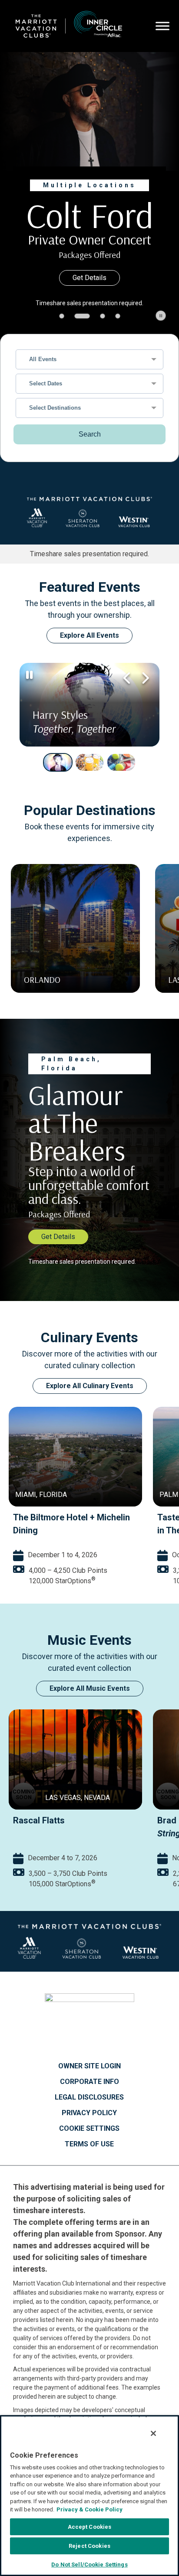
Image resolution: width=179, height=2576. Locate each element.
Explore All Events (89, 645)
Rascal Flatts (39, 1830)
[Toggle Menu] (162, 26)
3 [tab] (97, 326)
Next (144, 688)
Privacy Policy (89, 2123)
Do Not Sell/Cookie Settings (89, 2565)
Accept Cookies (90, 2527)
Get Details (89, 287)
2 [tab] (77, 326)
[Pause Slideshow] (161, 325)
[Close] (153, 2433)
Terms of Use (89, 2154)
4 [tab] (118, 326)
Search (90, 444)
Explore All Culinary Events (90, 1395)
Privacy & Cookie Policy (89, 2509)
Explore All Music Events (90, 1698)
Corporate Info (89, 2091)
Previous (127, 688)
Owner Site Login (89, 2076)
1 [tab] (62, 326)
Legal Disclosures (89, 2107)
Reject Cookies (89, 2546)
